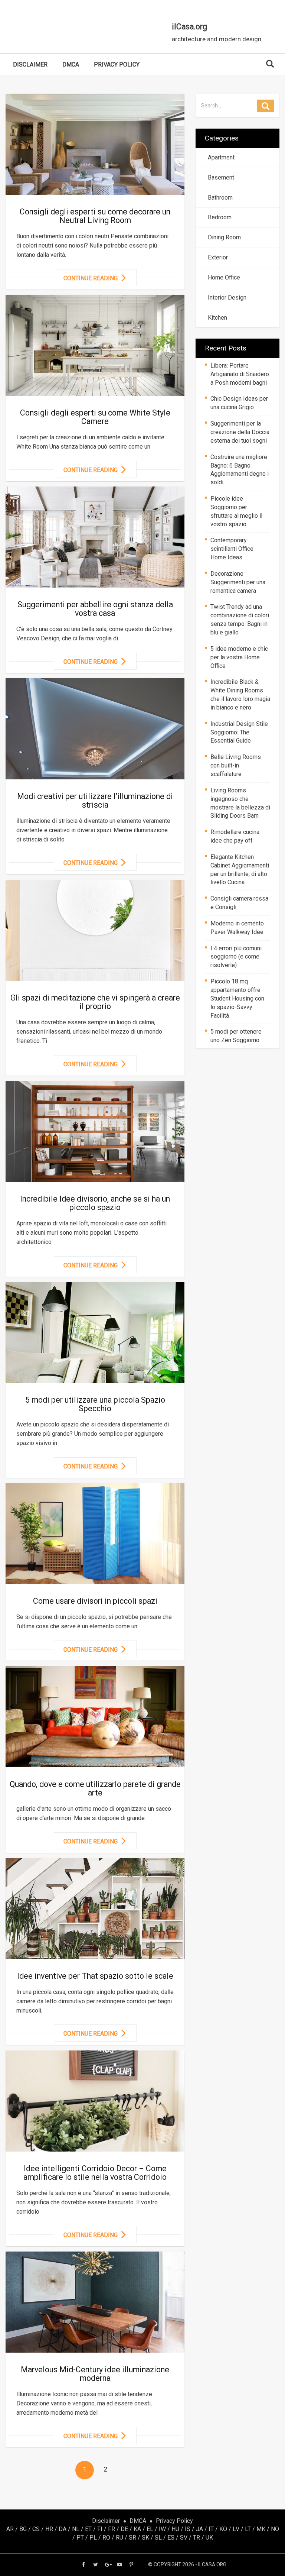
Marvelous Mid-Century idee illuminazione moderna (95, 2374)
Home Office (222, 277)
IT (211, 2529)
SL (158, 2538)
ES (171, 2538)
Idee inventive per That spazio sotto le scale (95, 1976)
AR (10, 2529)
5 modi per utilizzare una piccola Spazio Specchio (95, 1404)
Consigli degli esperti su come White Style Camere (95, 417)
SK (145, 2538)
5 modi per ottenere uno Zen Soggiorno (236, 1036)
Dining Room (223, 237)
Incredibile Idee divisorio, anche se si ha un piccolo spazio (95, 1203)
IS (188, 2529)
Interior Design (226, 298)
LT (248, 2529)
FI (100, 2529)
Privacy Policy (117, 64)
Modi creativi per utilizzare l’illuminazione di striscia (95, 801)
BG (23, 2529)
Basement (220, 177)
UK (209, 2538)
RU (119, 2538)
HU (175, 2529)
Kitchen (216, 318)
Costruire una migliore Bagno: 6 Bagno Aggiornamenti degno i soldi (240, 470)
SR (132, 2538)
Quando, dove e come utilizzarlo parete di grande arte (95, 1788)
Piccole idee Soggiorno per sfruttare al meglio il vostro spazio (236, 511)
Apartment (220, 157)
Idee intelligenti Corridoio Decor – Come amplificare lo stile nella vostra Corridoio (95, 2173)
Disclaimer (30, 64)
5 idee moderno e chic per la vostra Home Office (239, 657)
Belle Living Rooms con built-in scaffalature (236, 765)
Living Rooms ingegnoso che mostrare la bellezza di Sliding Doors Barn (240, 803)
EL (150, 2529)
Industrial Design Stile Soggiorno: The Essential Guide (239, 732)
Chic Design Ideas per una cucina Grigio (239, 403)
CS (36, 2529)
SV (184, 2538)
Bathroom (219, 198)
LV (236, 2529)
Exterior (216, 257)
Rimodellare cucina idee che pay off (235, 836)
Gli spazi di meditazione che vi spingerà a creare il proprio (95, 1002)
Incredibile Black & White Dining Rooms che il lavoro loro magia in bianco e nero (240, 695)
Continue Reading (91, 278)
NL (76, 2529)
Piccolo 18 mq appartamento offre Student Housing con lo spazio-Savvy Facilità (237, 998)
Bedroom (218, 217)
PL (93, 2538)
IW (162, 2529)
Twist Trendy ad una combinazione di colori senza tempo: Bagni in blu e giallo (240, 620)
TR (196, 2538)
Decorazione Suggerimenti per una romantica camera (238, 582)
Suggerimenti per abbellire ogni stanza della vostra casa (95, 609)
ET (88, 2529)
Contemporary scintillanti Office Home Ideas (232, 549)
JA (199, 2529)
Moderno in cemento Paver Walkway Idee (237, 928)
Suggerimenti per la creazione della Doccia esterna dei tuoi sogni (240, 432)
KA (137, 2529)
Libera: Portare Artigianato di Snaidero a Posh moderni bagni (240, 374)
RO (106, 2538)
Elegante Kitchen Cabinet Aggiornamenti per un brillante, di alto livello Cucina (240, 870)
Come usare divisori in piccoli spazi (95, 1601)
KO (223, 2529)
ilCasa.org (189, 27)
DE (124, 2529)
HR (49, 2529)
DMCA (71, 64)
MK (261, 2529)
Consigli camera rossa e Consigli (239, 903)
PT (80, 2538)
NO (275, 2529)
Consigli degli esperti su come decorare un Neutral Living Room (95, 216)
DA (63, 2529)
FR (112, 2529)
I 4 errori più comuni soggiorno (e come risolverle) (236, 957)
